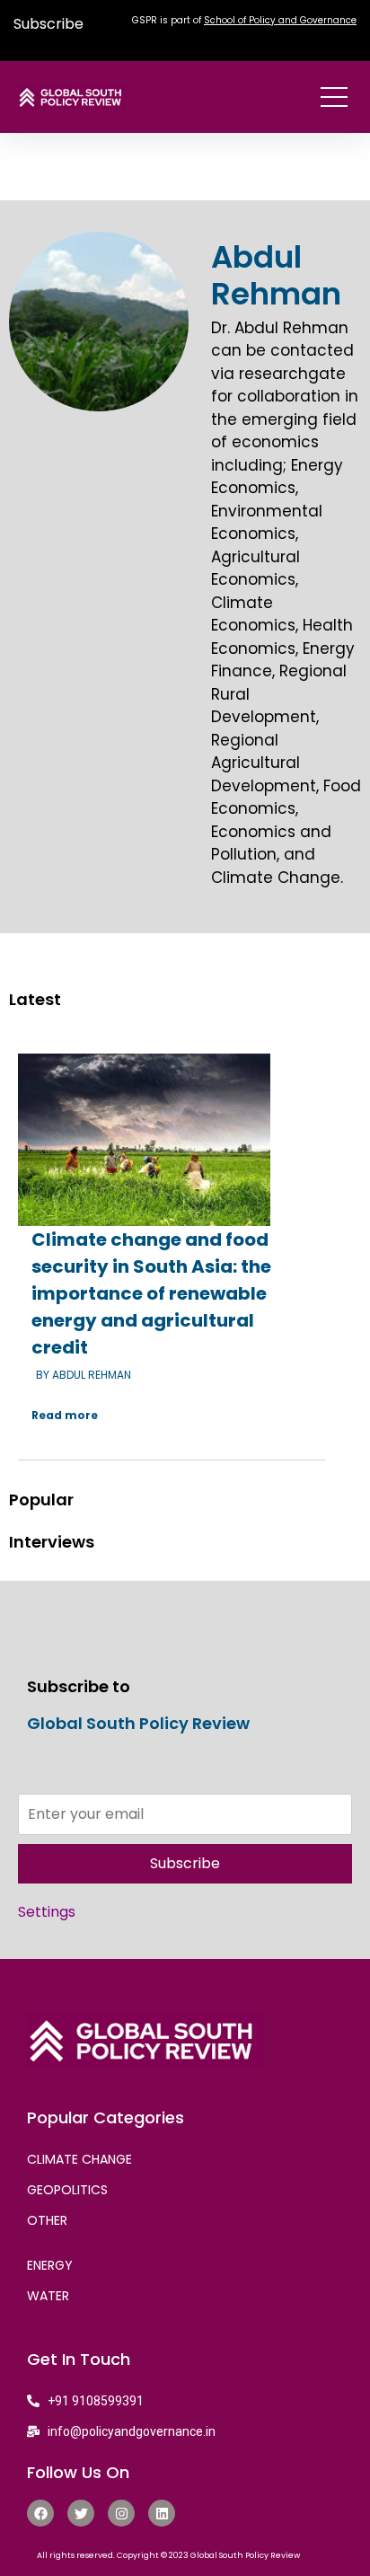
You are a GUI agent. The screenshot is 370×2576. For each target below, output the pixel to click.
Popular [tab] (41, 1500)
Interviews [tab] (52, 1542)
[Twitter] (81, 2513)
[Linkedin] (162, 2513)
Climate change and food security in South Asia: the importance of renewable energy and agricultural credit (151, 1293)
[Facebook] (40, 2513)
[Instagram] (121, 2513)
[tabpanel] (185, 1249)
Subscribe (48, 24)
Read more (65, 1415)
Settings (47, 1912)
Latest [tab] (35, 999)
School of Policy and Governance (280, 20)
